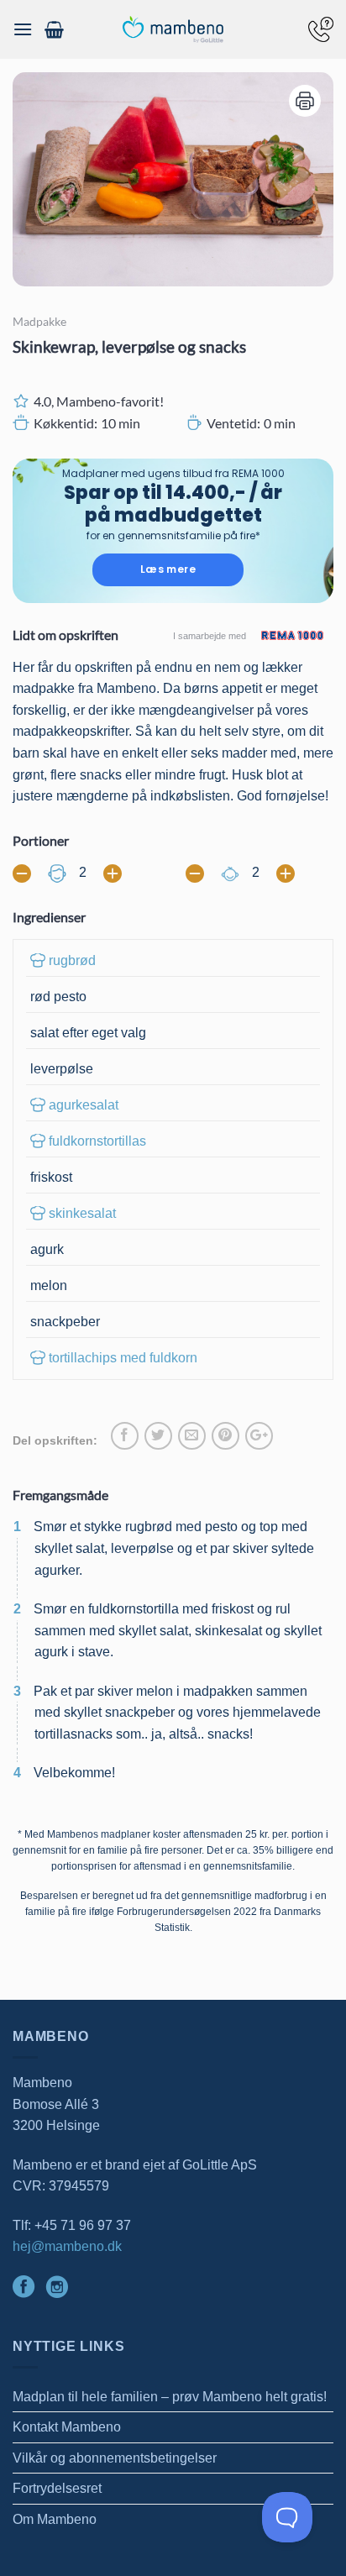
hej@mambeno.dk (67, 2246)
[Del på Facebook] (125, 1436)
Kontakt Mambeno (67, 2427)
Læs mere (168, 569)
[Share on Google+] (259, 1436)
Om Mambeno (55, 2519)
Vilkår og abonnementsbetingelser (115, 2458)
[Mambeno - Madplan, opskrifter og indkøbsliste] (173, 30)
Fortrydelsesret (57, 2488)
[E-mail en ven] (192, 1436)
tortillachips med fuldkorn (123, 1358)
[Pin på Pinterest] (225, 1436)
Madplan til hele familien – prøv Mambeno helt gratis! (170, 2397)
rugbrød (72, 960)
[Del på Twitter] (158, 1436)
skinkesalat (82, 1213)
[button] (23, 29)
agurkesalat (84, 1105)
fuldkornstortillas (97, 1141)
